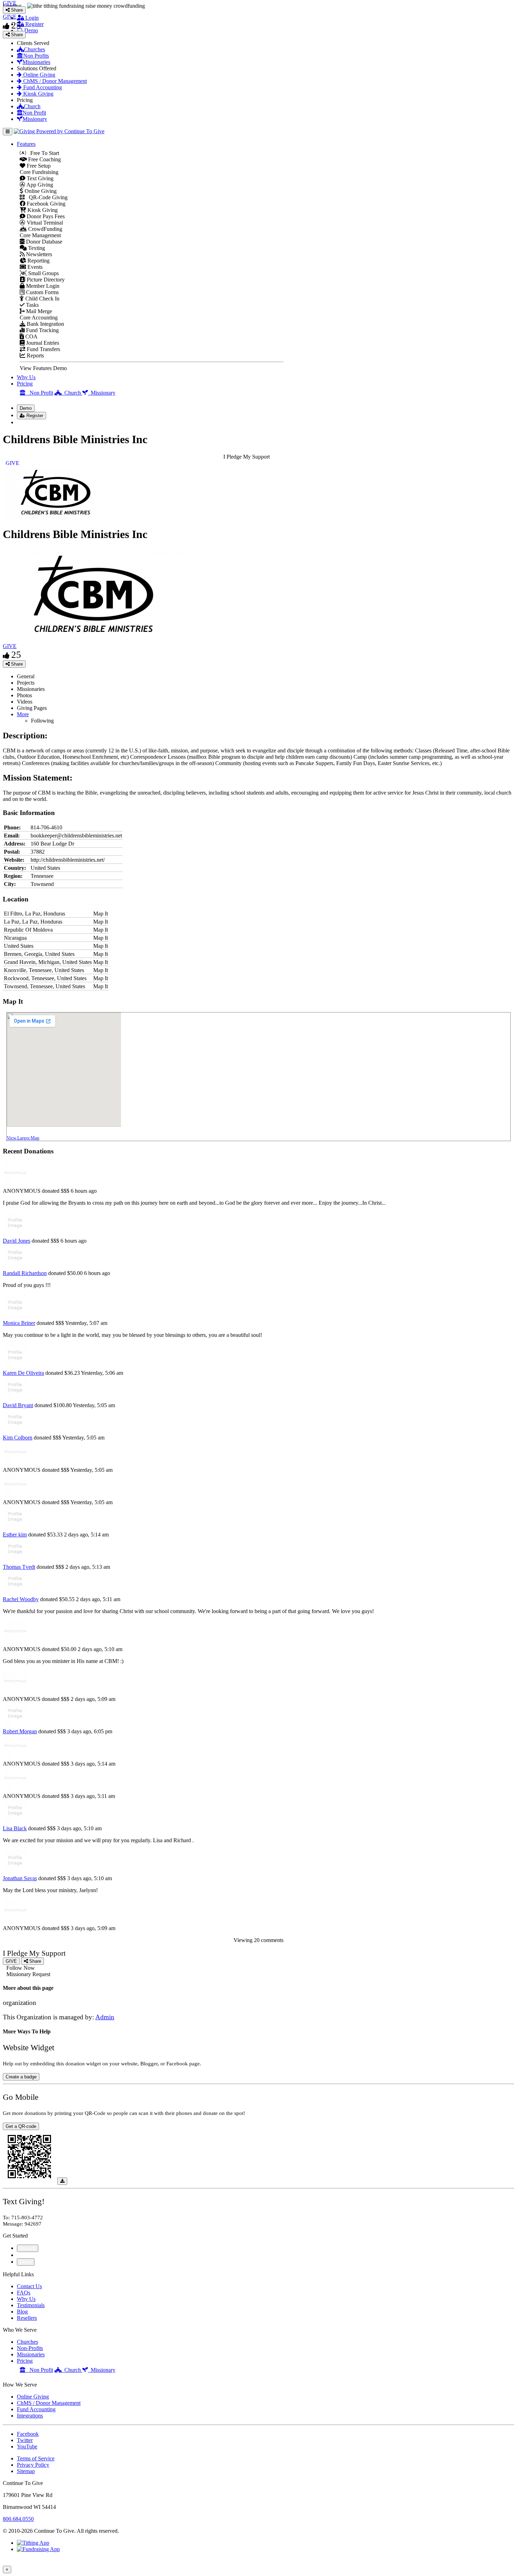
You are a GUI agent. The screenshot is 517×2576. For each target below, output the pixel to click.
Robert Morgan (20, 1731)
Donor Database (43, 242)
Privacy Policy (33, 2465)
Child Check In (42, 299)
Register (34, 24)
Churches (34, 49)
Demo (30, 30)
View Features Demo (43, 368)
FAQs (24, 2293)
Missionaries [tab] (31, 689)
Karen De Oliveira (23, 1373)
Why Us (26, 377)
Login (31, 18)
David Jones (17, 1241)
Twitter (25, 2440)
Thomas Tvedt (19, 1567)
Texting (36, 248)
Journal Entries (42, 343)
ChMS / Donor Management (54, 81)
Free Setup (38, 166)
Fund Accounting (42, 87)
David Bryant (18, 1405)
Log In (29, 422)
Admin (105, 2017)
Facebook (28, 2434)
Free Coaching (44, 159)
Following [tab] (42, 721)
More (23, 714)
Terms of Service (36, 2458)
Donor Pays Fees (45, 216)
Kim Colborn (18, 1438)
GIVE (10, 646)
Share (16, 664)
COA (31, 336)
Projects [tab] (26, 683)
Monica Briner (19, 1323)
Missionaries (36, 62)
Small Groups (43, 273)
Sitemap (26, 2471)
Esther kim (15, 1535)
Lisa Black (15, 1828)
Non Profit (34, 113)
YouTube (27, 2446)
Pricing (25, 384)
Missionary (35, 119)
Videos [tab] (25, 702)
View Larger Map (23, 1138)
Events (34, 267)
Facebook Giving (45, 204)
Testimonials (31, 2305)
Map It (101, 914)
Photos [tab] (24, 695)
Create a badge (21, 2077)
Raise (26, 2248)
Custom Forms (42, 292)
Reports (35, 355)
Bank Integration (45, 324)
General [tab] (26, 676)
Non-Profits (30, 2348)
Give (23, 2255)
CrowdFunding (44, 229)
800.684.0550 (18, 2519)
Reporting (38, 261)
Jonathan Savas (20, 1878)
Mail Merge (38, 311)
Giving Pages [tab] (32, 708)
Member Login (42, 286)
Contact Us (29, 2286)
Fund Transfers (43, 349)
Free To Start (43, 153)
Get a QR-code (21, 2126)
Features (26, 144)
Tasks (32, 305)
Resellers (27, 2318)
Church (32, 106)
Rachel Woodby (21, 1599)
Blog (22, 2312)
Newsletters (38, 254)
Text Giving (39, 178)
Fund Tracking (42, 330)
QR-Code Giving (46, 197)
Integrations (30, 2416)
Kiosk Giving (38, 94)
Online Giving (39, 75)
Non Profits (36, 56)
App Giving (39, 185)
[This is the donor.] (15, 1234)
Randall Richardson (25, 1273)
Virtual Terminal (44, 223)
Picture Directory (45, 280)
